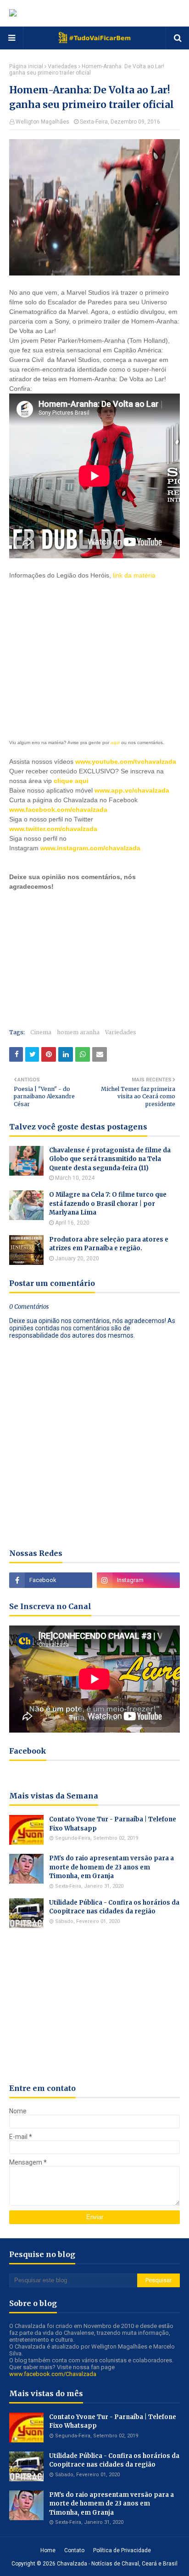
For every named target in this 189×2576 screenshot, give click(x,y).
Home (48, 2550)
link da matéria (134, 575)
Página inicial (26, 66)
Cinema (41, 1032)
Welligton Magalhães (42, 122)
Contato (74, 2550)
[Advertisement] (78, 647)
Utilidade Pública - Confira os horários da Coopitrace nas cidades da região (114, 1907)
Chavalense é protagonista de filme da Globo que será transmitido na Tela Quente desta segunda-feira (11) (110, 1159)
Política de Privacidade (122, 2550)
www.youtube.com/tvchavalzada (126, 761)
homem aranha (78, 1032)
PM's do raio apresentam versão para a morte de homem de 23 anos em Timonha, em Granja (111, 1867)
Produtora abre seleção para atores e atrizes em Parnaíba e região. (109, 1244)
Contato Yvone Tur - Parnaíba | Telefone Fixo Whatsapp (113, 1824)
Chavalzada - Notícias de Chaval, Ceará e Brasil (117, 2564)
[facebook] (51, 1580)
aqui (115, 743)
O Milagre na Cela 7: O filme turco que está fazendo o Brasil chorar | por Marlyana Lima (108, 1204)
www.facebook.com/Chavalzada (53, 2374)
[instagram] (138, 1580)
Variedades (62, 66)
